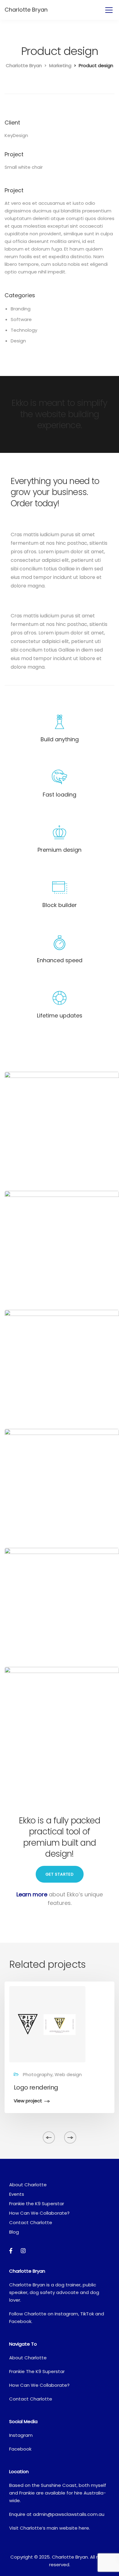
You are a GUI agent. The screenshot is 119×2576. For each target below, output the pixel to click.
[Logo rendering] (47, 2024)
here (84, 2528)
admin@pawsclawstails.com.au (69, 2514)
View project (28, 2101)
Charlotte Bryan (26, 10)
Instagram (66, 2314)
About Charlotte (28, 2185)
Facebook (20, 2321)
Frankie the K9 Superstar (37, 2204)
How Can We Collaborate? (39, 2213)
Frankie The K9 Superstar (37, 2371)
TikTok (87, 2314)
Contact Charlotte (31, 2222)
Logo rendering (36, 2087)
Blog (14, 2232)
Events (17, 2194)
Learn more (32, 1894)
